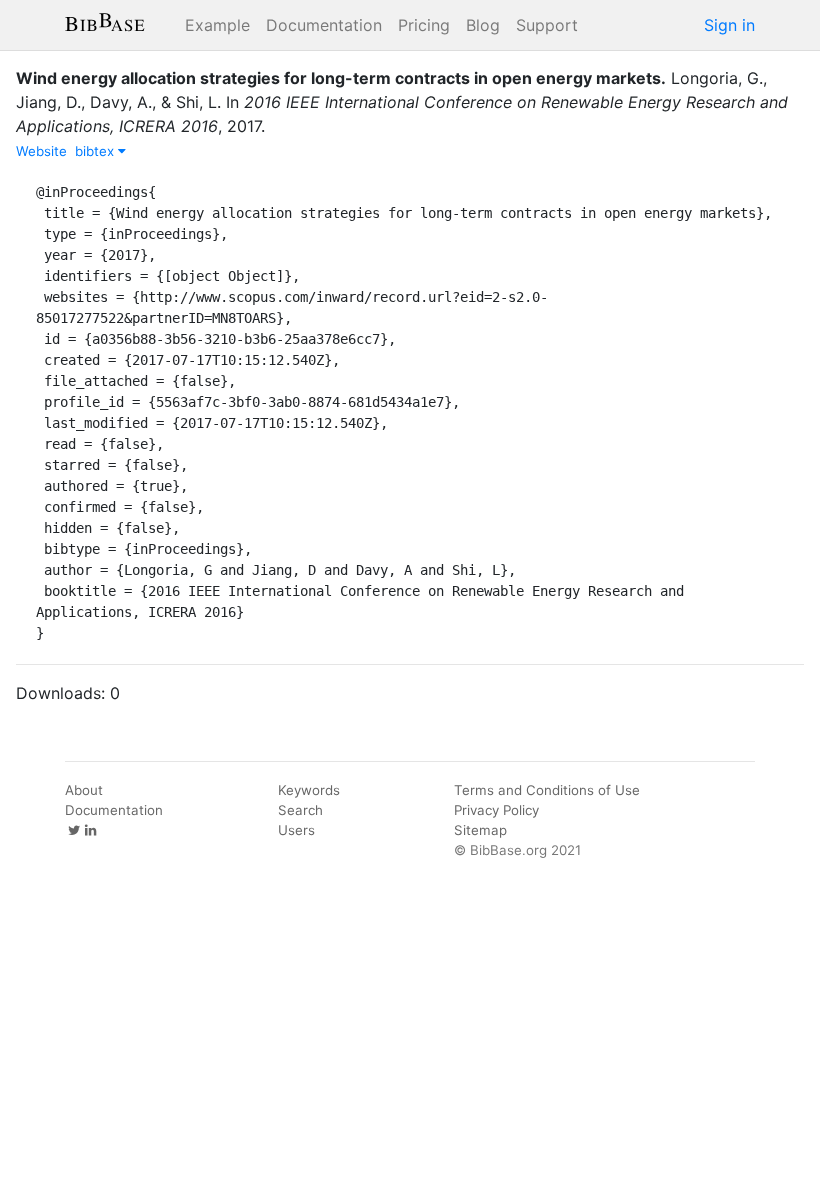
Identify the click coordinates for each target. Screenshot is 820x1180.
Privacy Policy (496, 810)
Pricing (424, 25)
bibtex (96, 151)
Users (296, 830)
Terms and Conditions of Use (547, 790)
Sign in (729, 25)
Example (217, 25)
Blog (483, 25)
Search (300, 810)
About (84, 790)
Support (547, 25)
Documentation (324, 25)
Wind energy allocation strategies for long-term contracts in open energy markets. (341, 78)
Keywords (309, 790)
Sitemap (480, 830)
